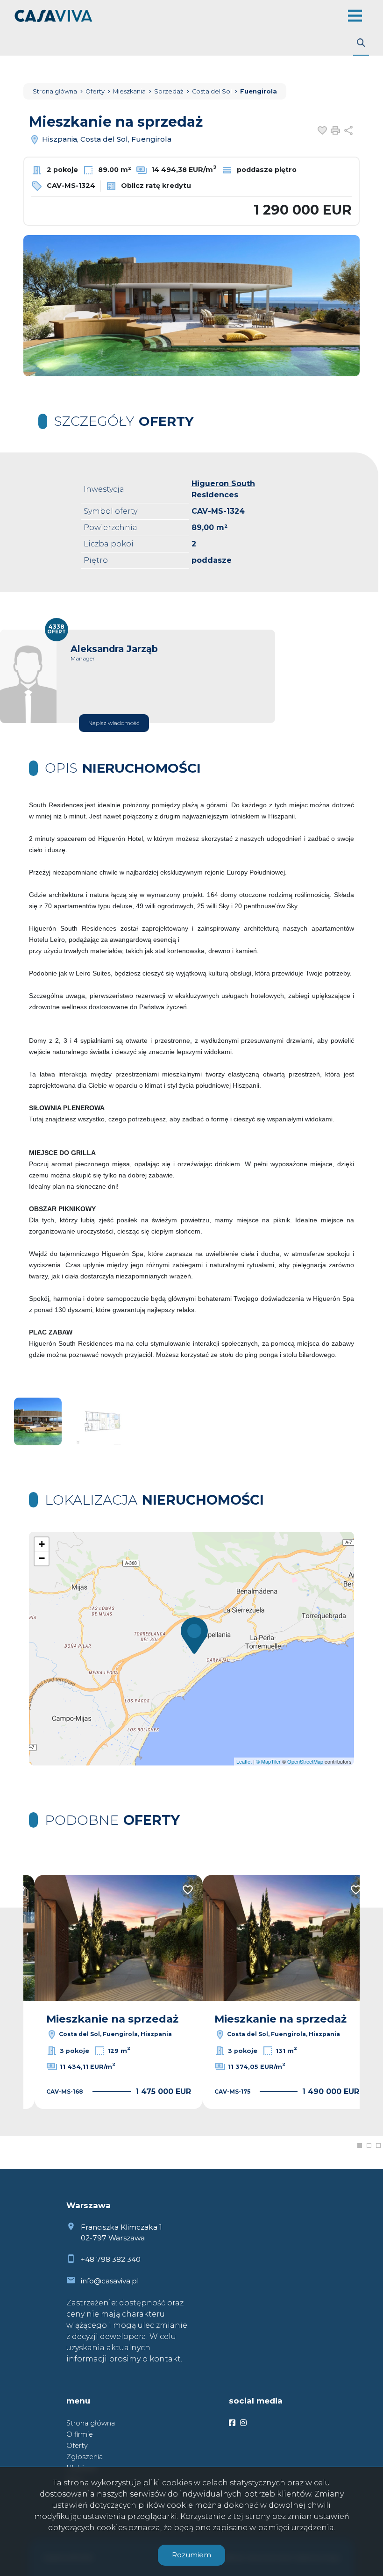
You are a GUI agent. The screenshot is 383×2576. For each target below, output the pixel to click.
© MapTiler (268, 1761)
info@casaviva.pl (110, 2281)
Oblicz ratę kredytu (155, 186)
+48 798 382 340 (111, 2259)
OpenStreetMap (305, 1761)
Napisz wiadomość (114, 723)
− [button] (42, 1558)
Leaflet (244, 1761)
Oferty (77, 2446)
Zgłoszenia (85, 2457)
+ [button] (42, 1544)
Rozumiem (191, 2555)
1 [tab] (360, 2145)
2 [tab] (369, 2145)
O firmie (80, 2434)
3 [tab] (378, 2145)
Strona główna (91, 2423)
